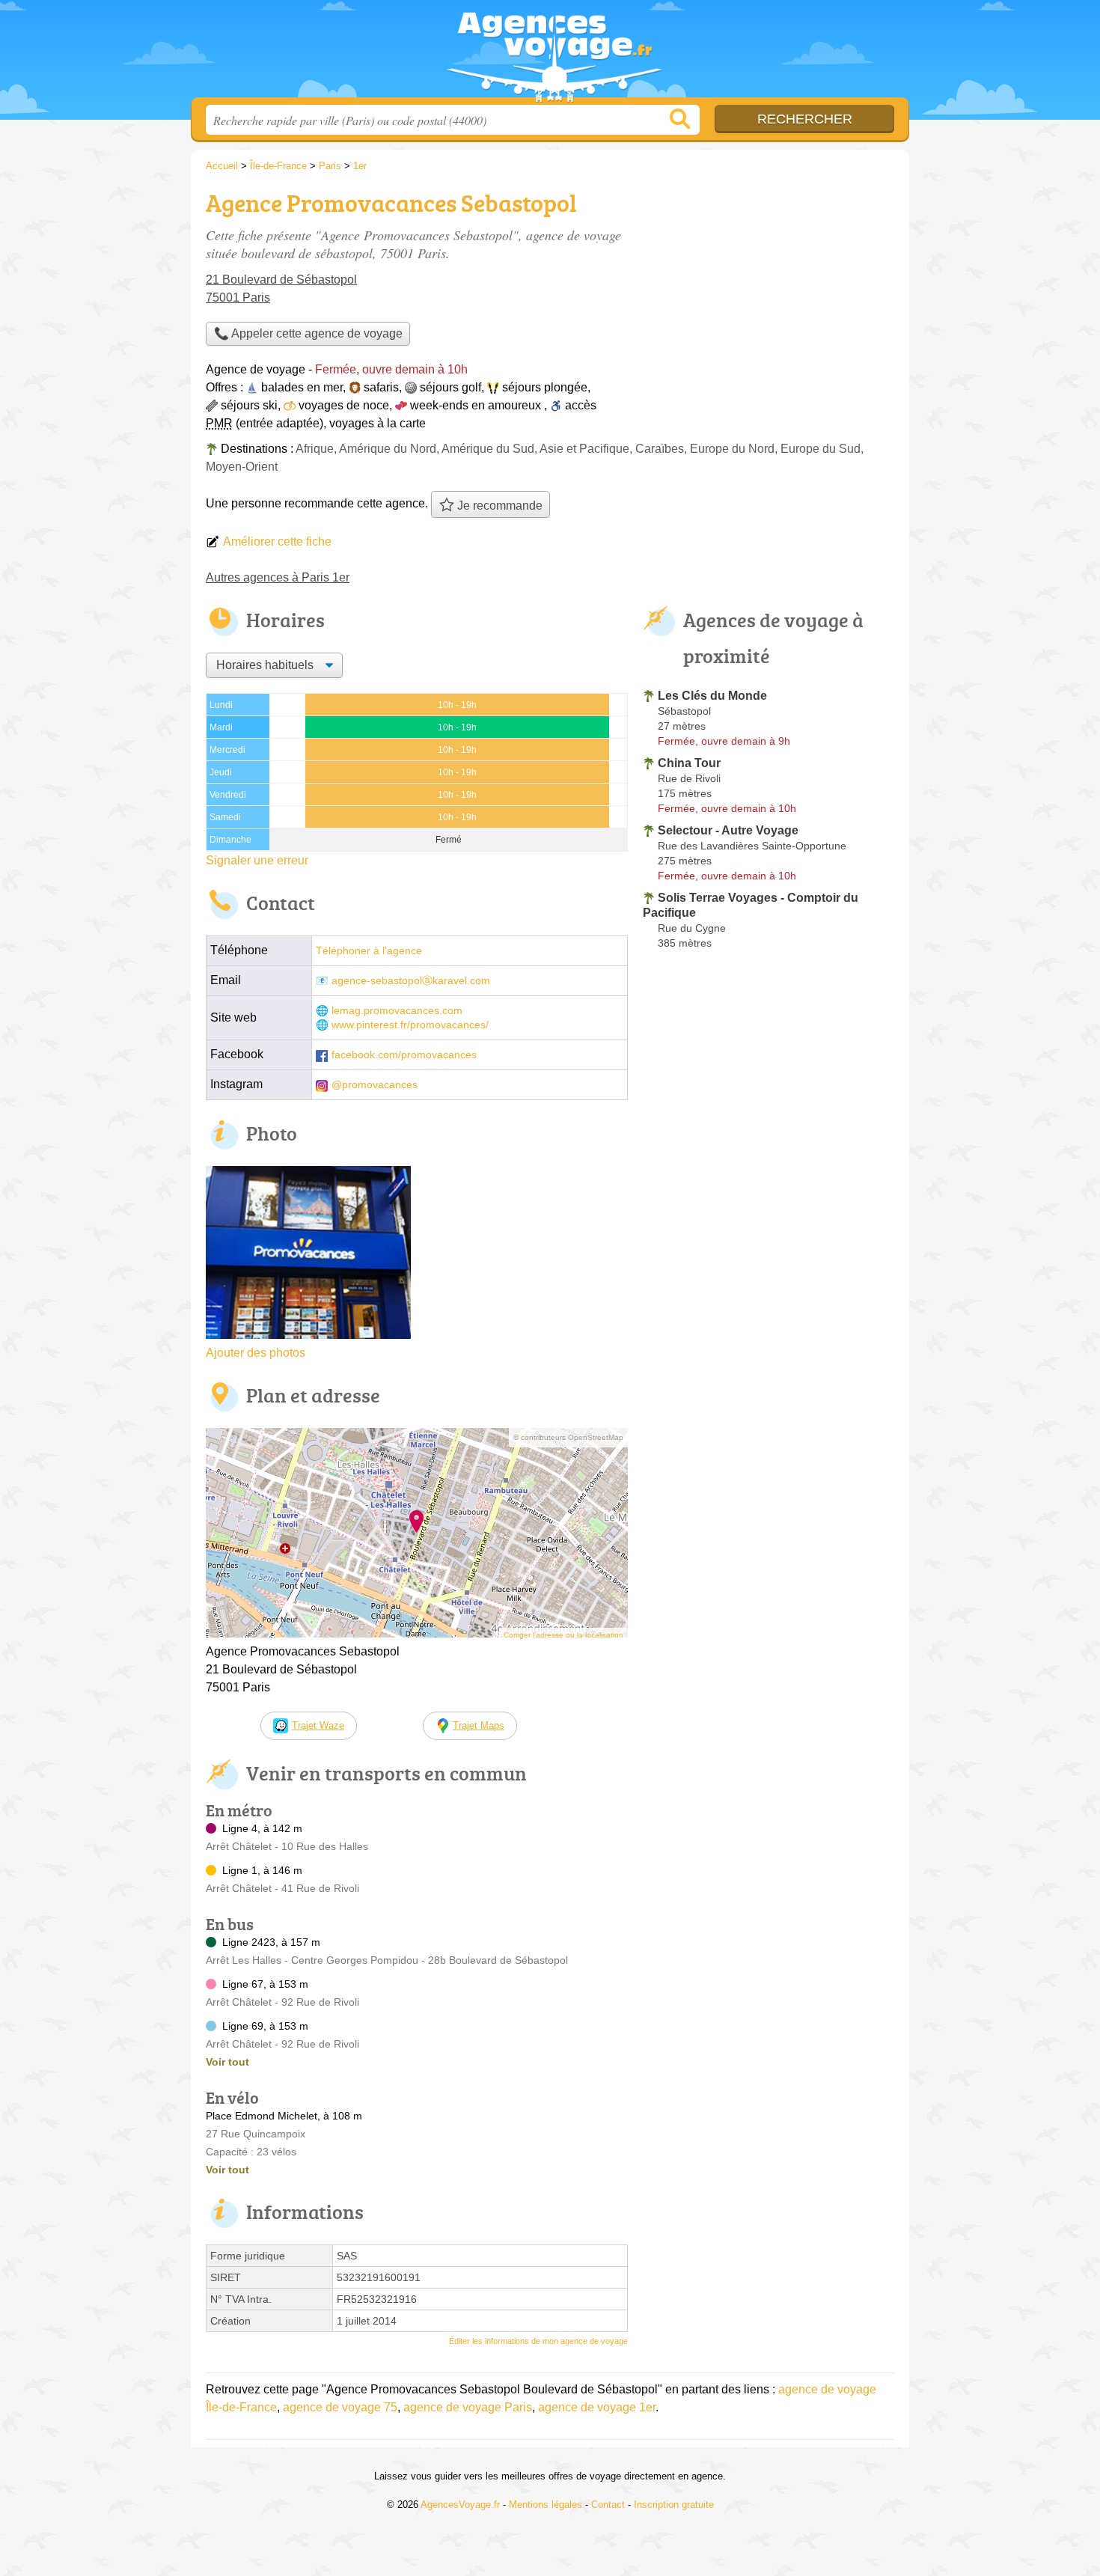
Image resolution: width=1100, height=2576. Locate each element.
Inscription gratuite (674, 2505)
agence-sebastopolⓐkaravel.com (411, 981)
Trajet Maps (479, 1725)
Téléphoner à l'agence (369, 951)
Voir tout (227, 2062)
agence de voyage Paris (468, 2407)
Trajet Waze (318, 1725)
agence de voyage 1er (597, 2407)
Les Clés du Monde (712, 696)
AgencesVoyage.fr (550, 53)
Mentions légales (546, 2505)
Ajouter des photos (256, 1353)
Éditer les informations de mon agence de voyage (538, 2341)
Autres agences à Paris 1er (278, 577)
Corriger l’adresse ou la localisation (563, 1635)
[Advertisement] (769, 289)
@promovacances (375, 1085)
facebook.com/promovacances (404, 1055)
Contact (608, 2505)
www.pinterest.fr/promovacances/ (410, 1025)
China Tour (689, 763)
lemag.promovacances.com (397, 1011)
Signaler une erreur (257, 860)
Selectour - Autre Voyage (728, 830)
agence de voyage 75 (340, 2407)
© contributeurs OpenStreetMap (568, 1437)
